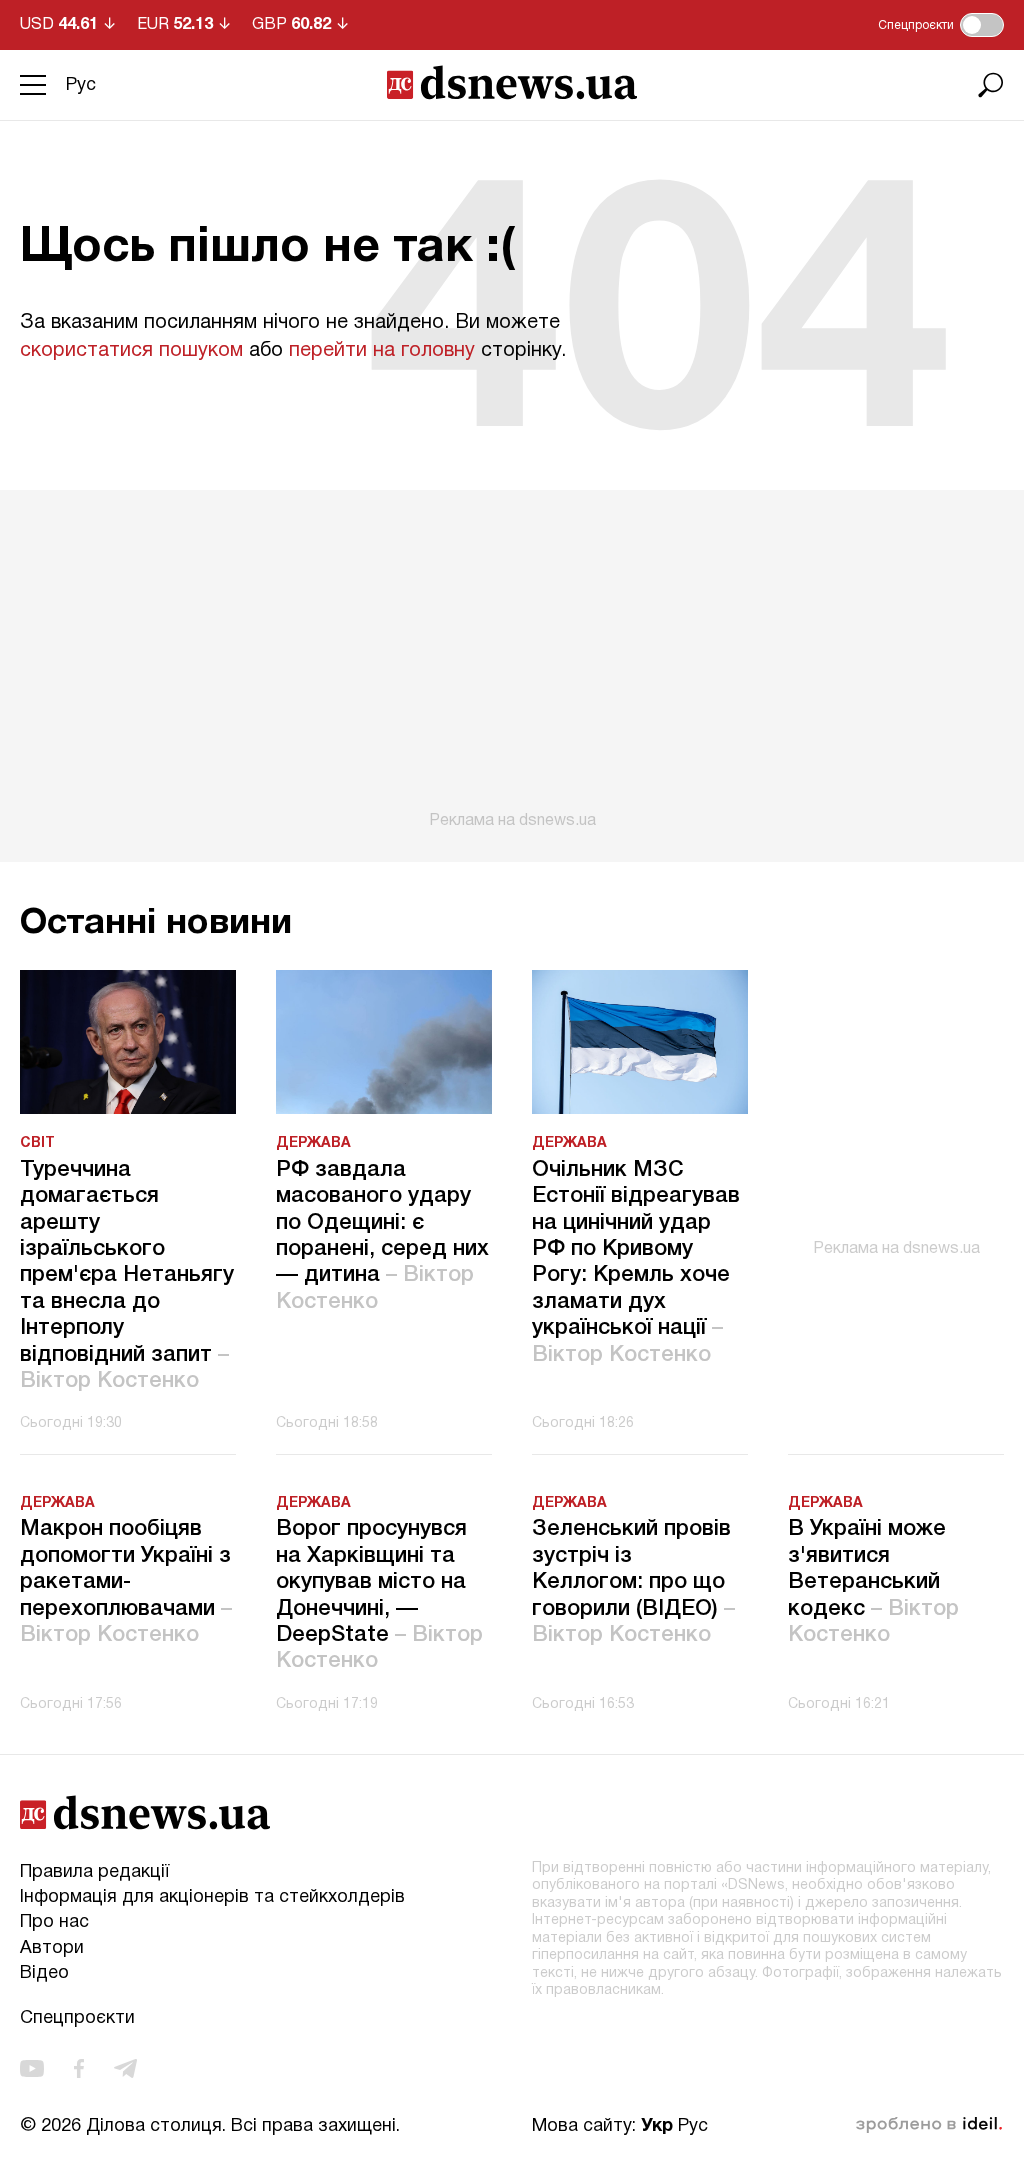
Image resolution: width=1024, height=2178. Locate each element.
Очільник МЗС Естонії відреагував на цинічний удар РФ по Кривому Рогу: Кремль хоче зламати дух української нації (636, 1262)
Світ (37, 1143)
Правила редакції (94, 1872)
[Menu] (33, 85)
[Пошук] (991, 85)
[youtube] (32, 2068)
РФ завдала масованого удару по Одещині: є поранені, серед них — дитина (382, 1236)
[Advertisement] (512, 660)
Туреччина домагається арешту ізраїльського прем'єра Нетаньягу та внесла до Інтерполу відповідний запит (127, 1275)
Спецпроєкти (77, 2018)
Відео (44, 1973)
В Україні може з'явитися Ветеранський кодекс (873, 1582)
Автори (52, 1948)
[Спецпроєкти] (982, 25)
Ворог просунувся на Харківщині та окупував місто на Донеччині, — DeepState (379, 1595)
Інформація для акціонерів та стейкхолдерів (212, 1897)
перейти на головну (382, 351)
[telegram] (125, 2068)
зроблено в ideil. (929, 2125)
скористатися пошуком (131, 351)
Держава (313, 1143)
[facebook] (79, 2068)
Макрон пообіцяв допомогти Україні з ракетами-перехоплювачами (126, 1582)
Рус (81, 85)
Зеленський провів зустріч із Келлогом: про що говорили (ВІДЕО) (633, 1582)
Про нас (54, 1922)
